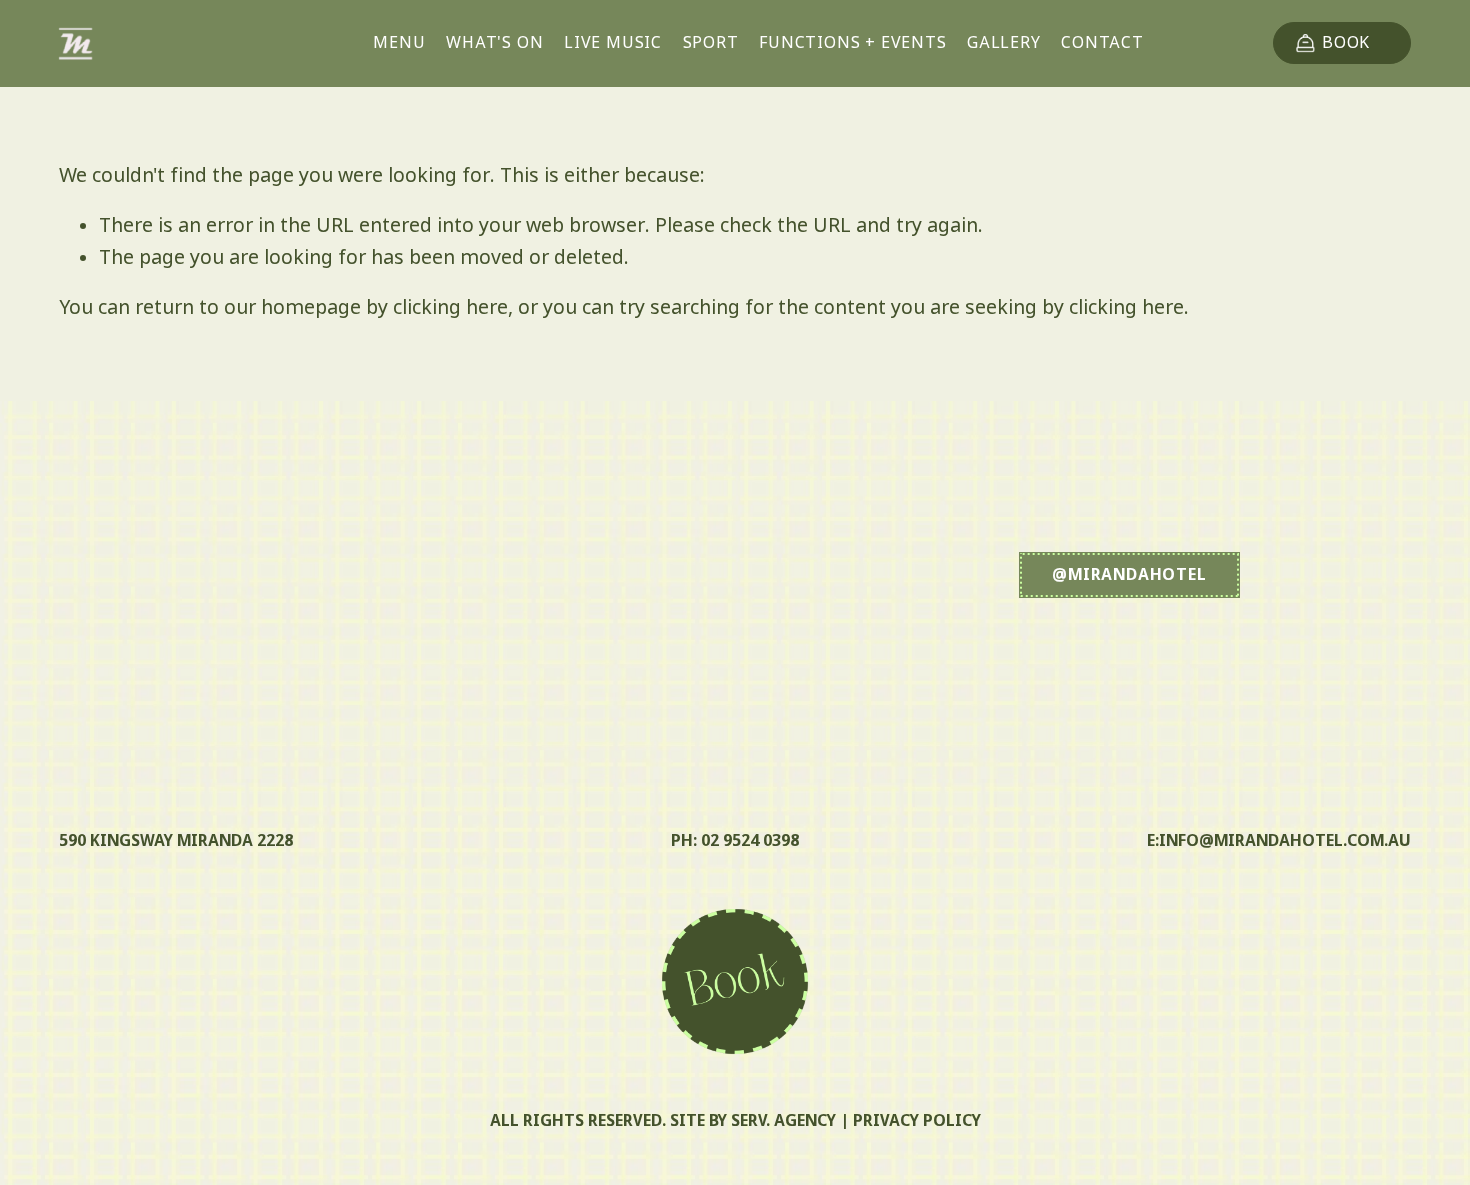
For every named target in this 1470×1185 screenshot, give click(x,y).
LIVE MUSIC (613, 43)
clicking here (450, 309)
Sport (711, 43)
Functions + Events (852, 43)
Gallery (1004, 43)
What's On (494, 43)
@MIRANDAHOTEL (1129, 575)
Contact (1102, 43)
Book (1346, 43)
